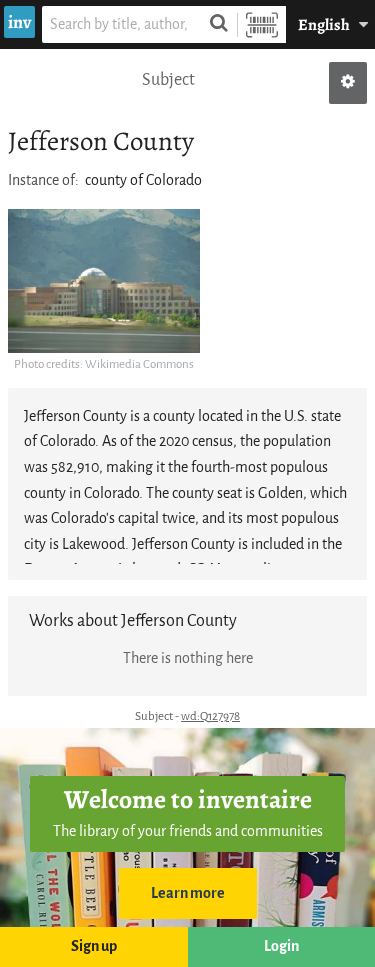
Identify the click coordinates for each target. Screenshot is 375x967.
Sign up (94, 946)
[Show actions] (348, 83)
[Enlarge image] (104, 281)
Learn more (188, 893)
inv (19, 22)
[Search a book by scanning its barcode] (262, 24)
